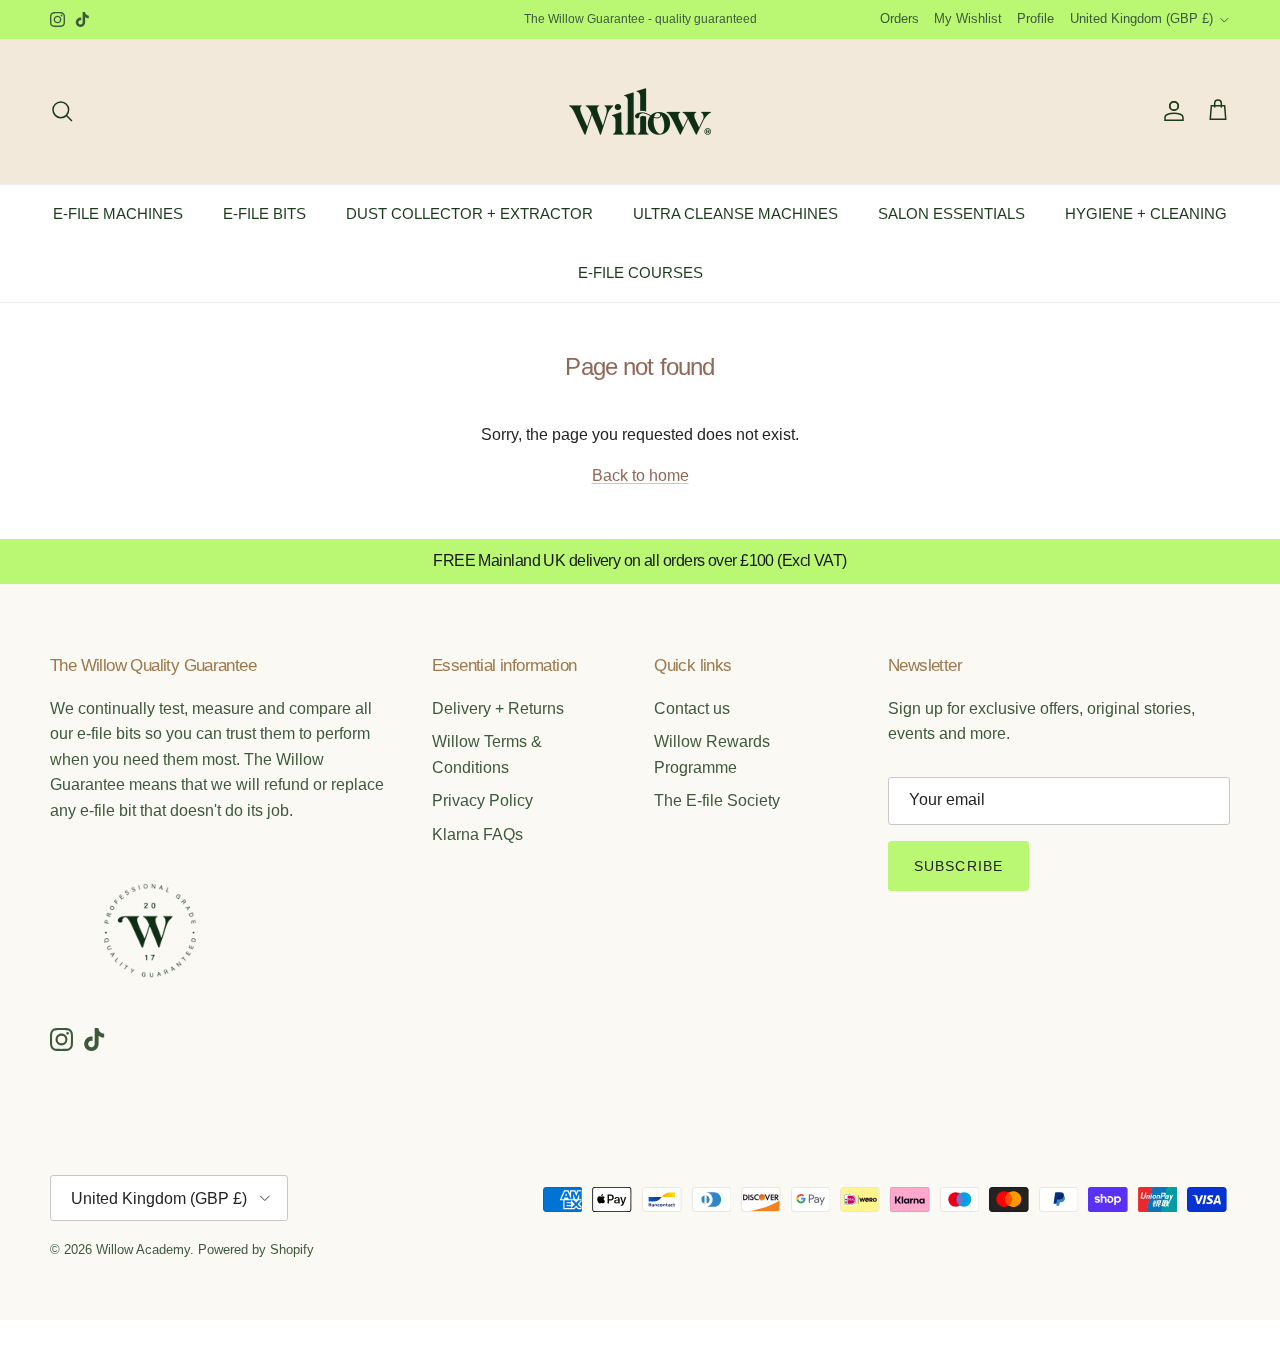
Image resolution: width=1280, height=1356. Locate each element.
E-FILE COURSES (640, 271)
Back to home (640, 475)
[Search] (62, 111)
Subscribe (958, 866)
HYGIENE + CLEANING (1146, 213)
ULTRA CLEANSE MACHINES (735, 213)
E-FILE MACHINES (118, 213)
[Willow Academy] (640, 111)
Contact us (692, 708)
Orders (899, 18)
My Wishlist (968, 18)
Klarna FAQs (477, 834)
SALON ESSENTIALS (951, 213)
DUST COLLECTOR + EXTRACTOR (469, 213)
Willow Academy (143, 1249)
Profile (1035, 18)
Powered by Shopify (256, 1249)
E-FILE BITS (264, 213)
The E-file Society (717, 800)
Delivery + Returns (498, 708)
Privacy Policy (482, 800)
